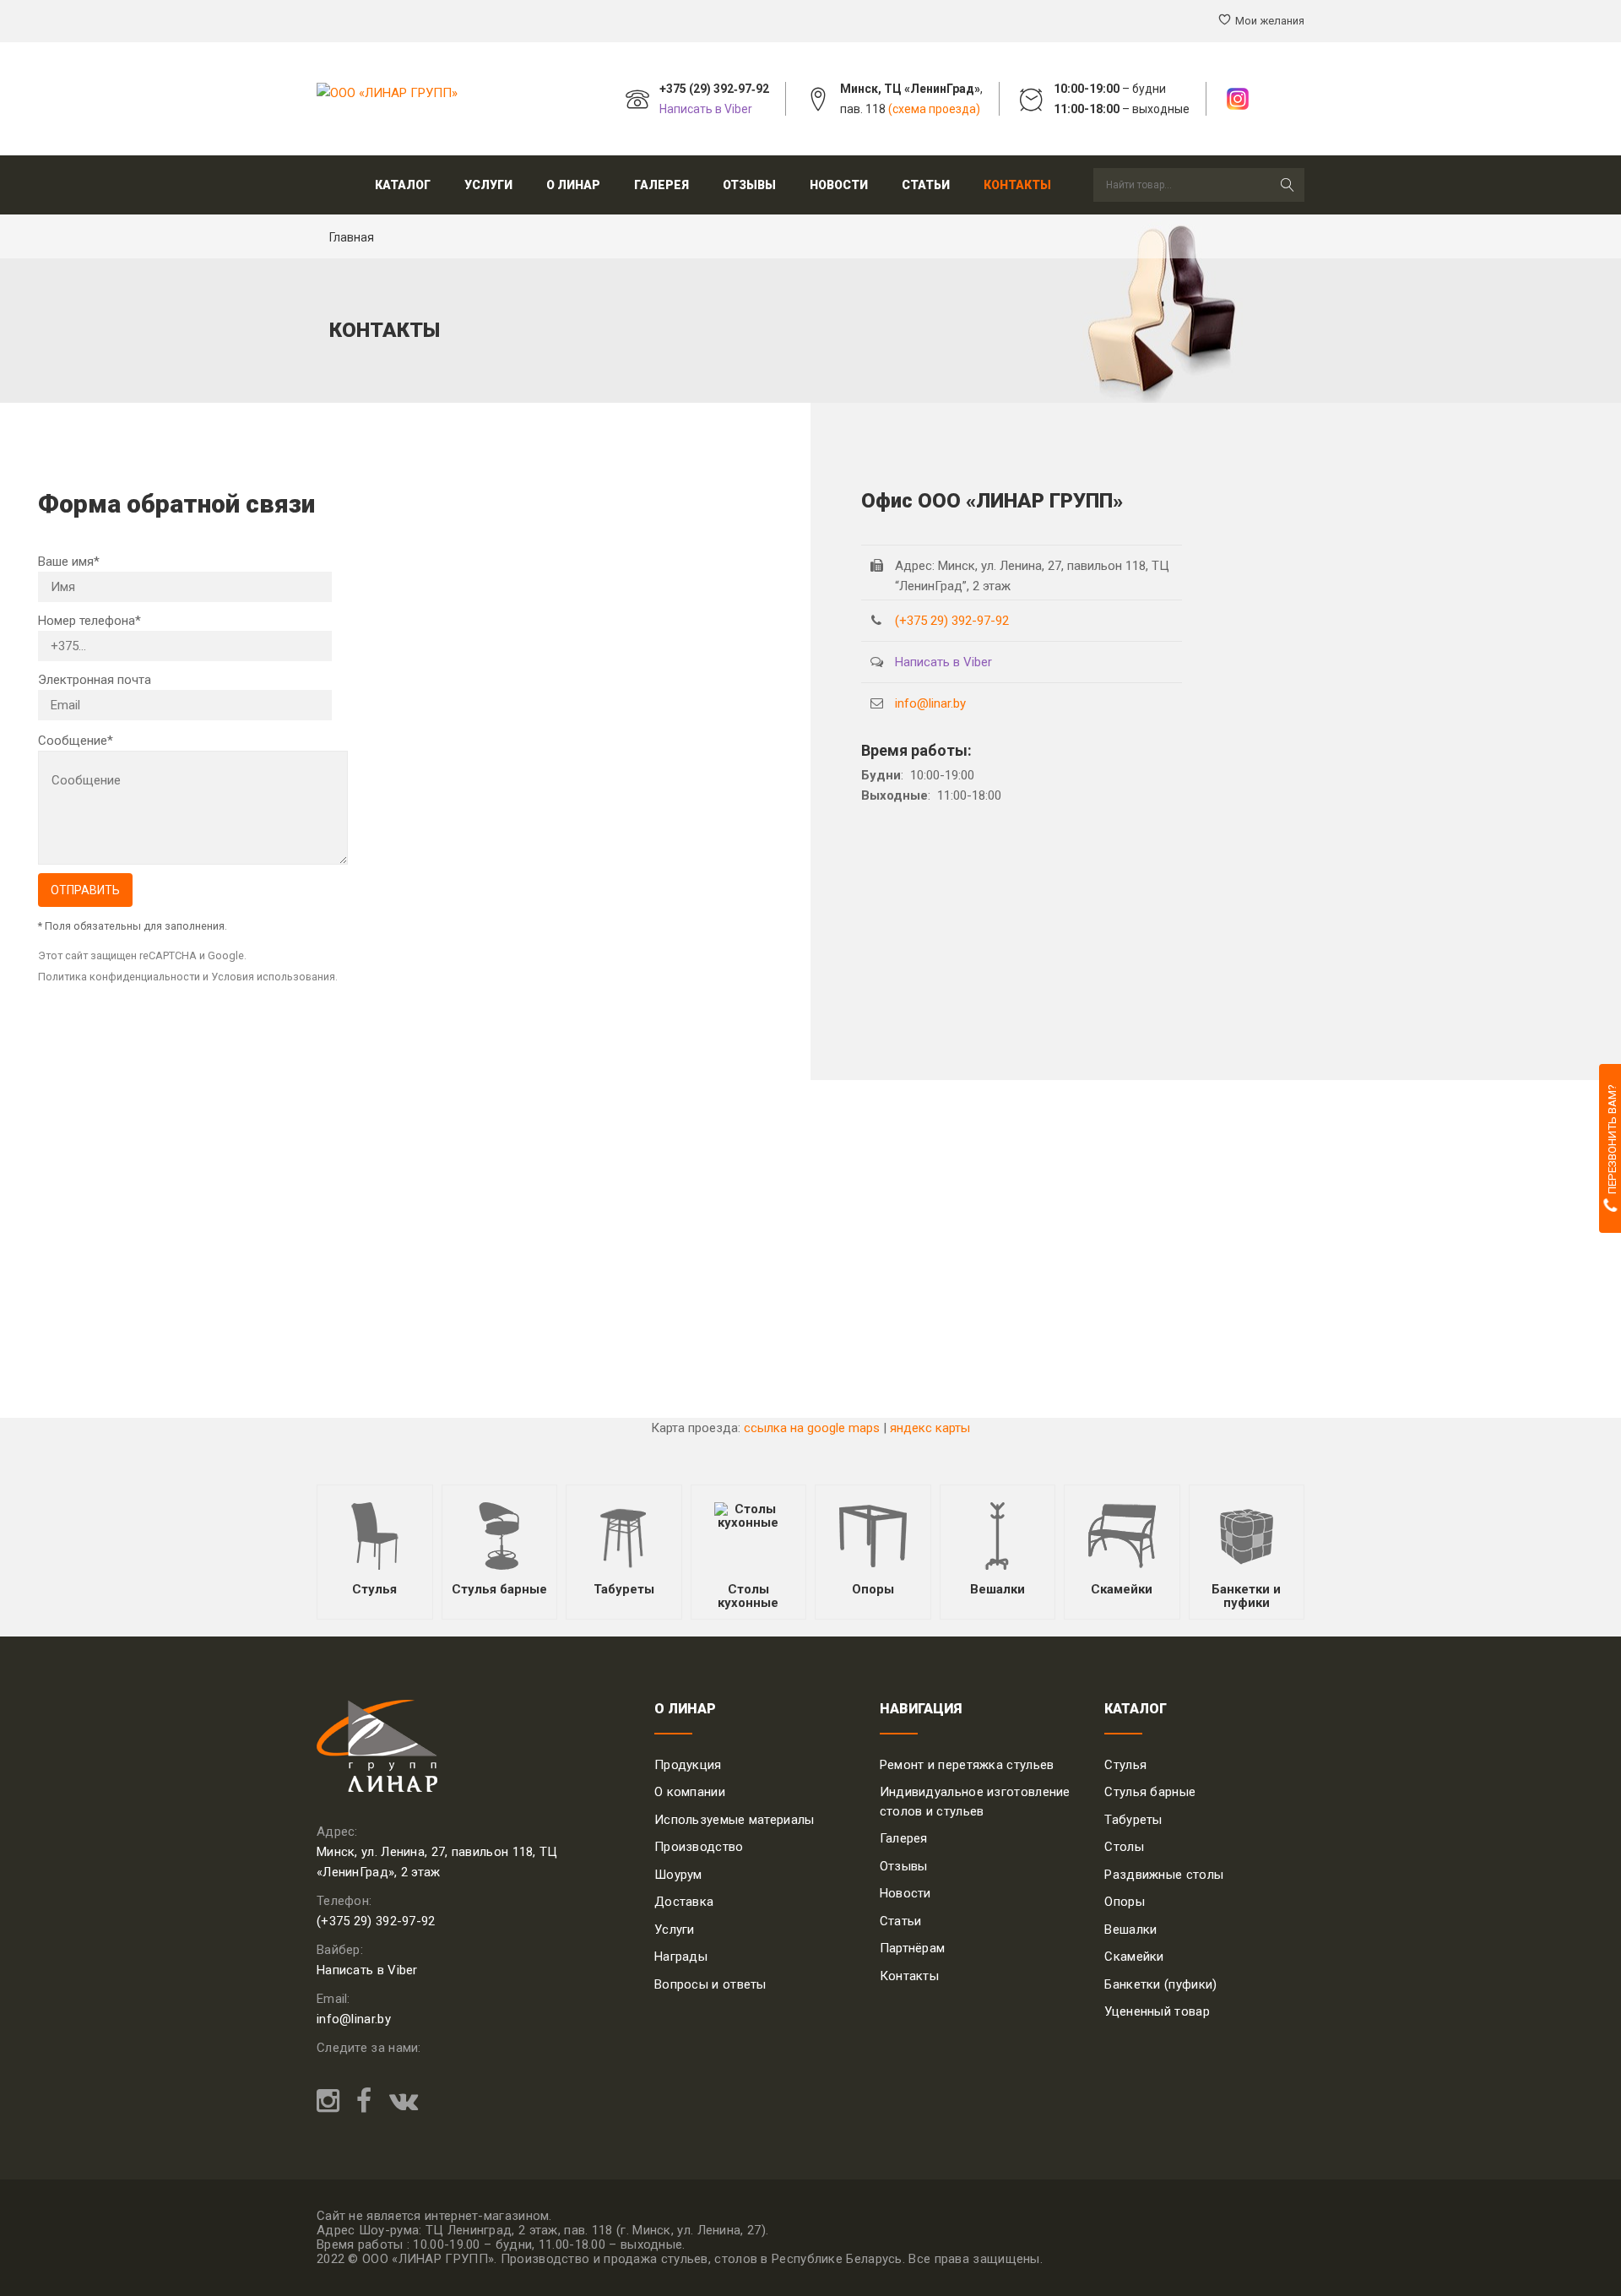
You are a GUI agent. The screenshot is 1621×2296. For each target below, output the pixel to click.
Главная (352, 237)
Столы (1124, 1847)
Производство (699, 1847)
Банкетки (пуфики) (1160, 1984)
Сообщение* (76, 741)
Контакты (1017, 185)
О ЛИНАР (573, 185)
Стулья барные (499, 1589)
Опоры (873, 1589)
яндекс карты (930, 1428)
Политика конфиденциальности (119, 977)
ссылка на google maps (812, 1428)
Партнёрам (913, 1948)
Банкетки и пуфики (1246, 1596)
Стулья (374, 1589)
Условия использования (273, 977)
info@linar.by (930, 703)
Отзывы (749, 185)
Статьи (926, 185)
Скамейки (1122, 1589)
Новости (839, 185)
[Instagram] (332, 2102)
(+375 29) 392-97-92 (952, 621)
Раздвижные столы (1164, 1875)
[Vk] (399, 2102)
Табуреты (624, 1589)
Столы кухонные (748, 1596)
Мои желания (1270, 21)
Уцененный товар (1157, 2011)
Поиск (1288, 185)
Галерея (661, 185)
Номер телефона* (89, 621)
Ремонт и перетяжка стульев (967, 1765)
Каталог (403, 185)
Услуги (675, 1930)
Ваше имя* (69, 562)
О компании (690, 1792)
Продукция (688, 1765)
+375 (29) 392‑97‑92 (714, 89)
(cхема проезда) (934, 109)
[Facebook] (364, 2102)
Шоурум (678, 1875)
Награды (681, 1957)
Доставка (684, 1902)
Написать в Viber (706, 109)
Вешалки (998, 1589)
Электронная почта (95, 680)
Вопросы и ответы (710, 1984)
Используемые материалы (735, 1820)
